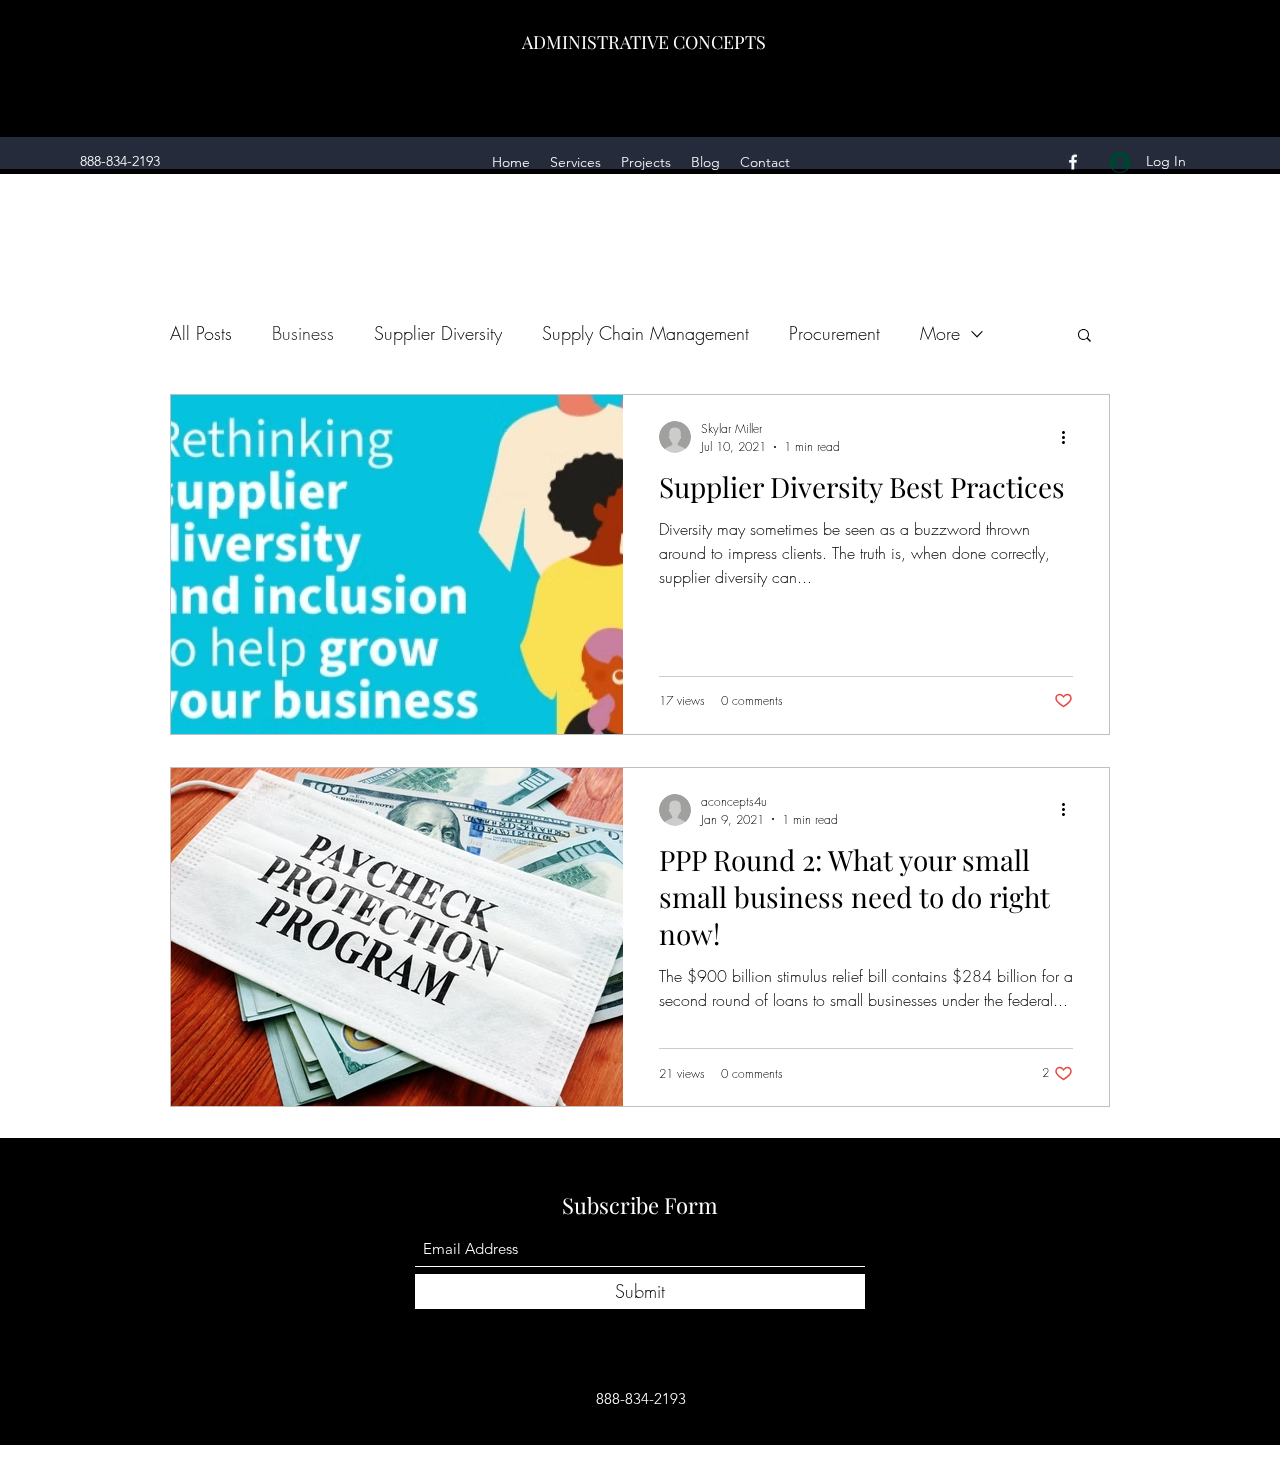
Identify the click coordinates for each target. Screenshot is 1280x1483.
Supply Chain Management (645, 333)
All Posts (201, 333)
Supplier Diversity (438, 333)
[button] (1084, 336)
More (940, 333)
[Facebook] (1073, 162)
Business (303, 333)
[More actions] (1070, 437)
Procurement (834, 333)
